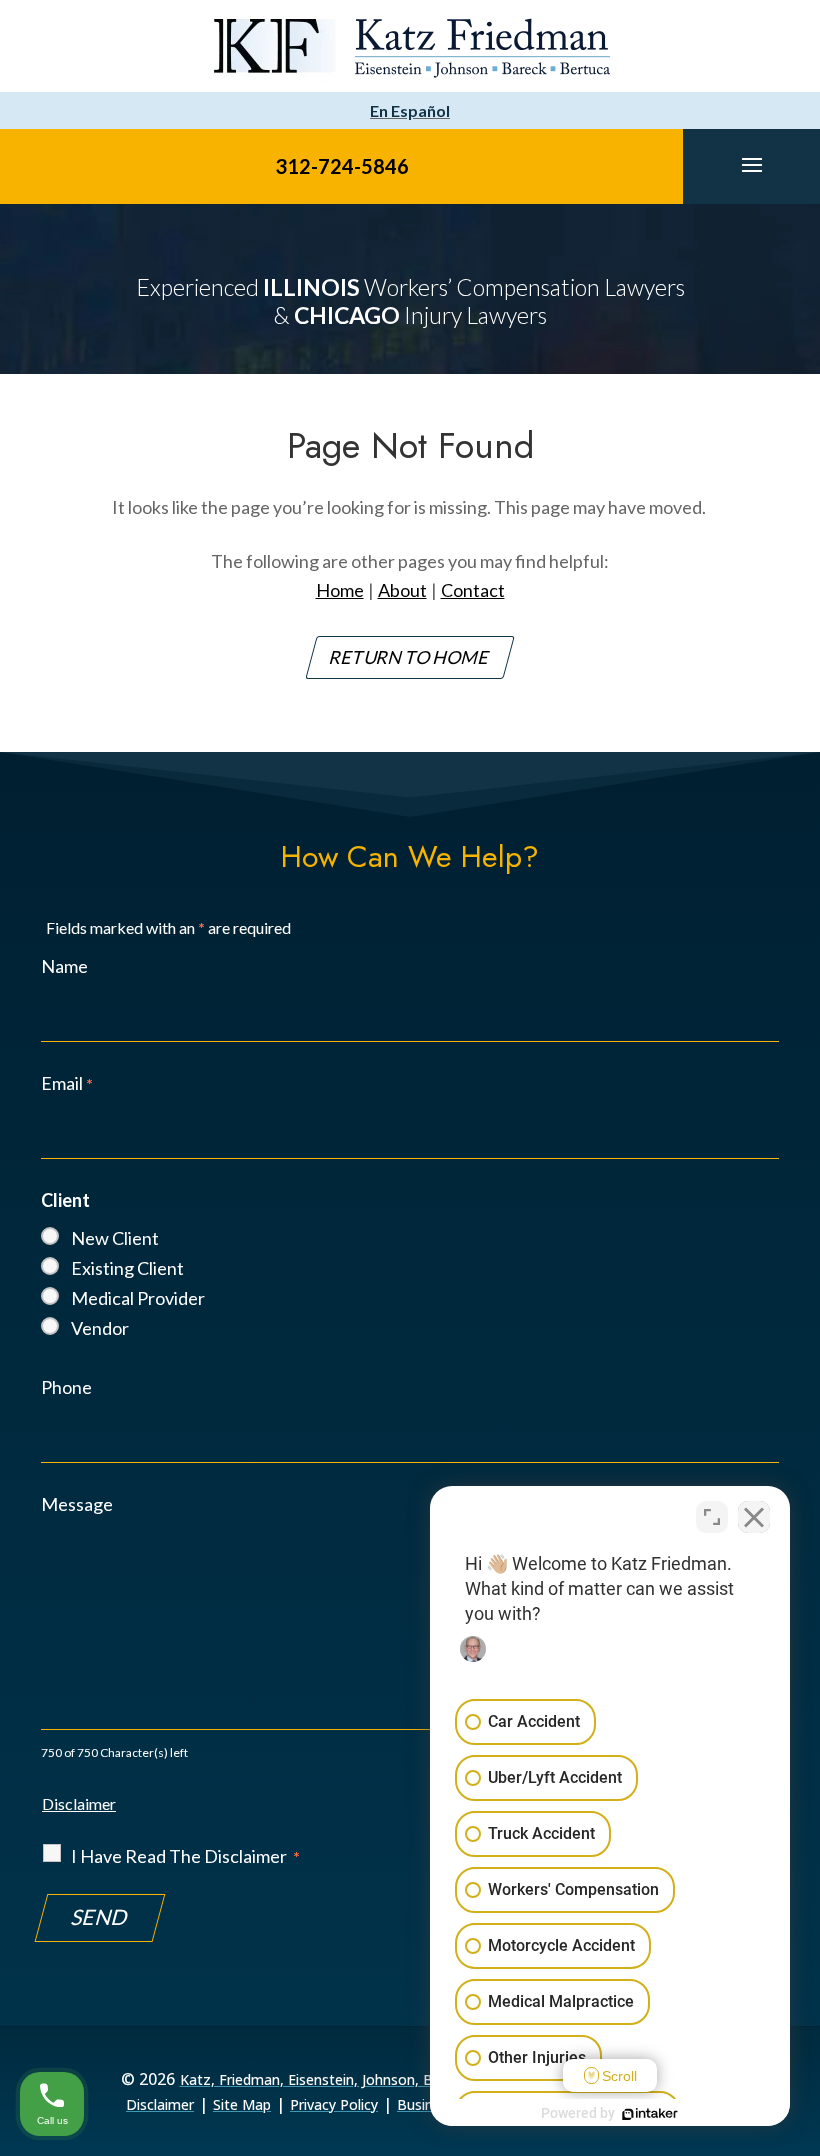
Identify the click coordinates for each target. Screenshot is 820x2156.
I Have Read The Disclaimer (185, 1856)
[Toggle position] (712, 1517)
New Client (115, 1238)
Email (67, 1083)
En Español (410, 110)
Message (77, 1504)
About (402, 590)
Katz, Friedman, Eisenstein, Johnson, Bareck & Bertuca (359, 2079)
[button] (752, 164)
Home (340, 590)
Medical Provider (138, 1298)
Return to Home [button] (410, 657)
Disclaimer (79, 1803)
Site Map (242, 2104)
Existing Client (127, 1268)
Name (64, 966)
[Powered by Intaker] (650, 2114)
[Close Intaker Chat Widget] (754, 1517)
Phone (66, 1387)
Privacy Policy (334, 2104)
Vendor (100, 1328)
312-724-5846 (342, 166)
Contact (473, 590)
